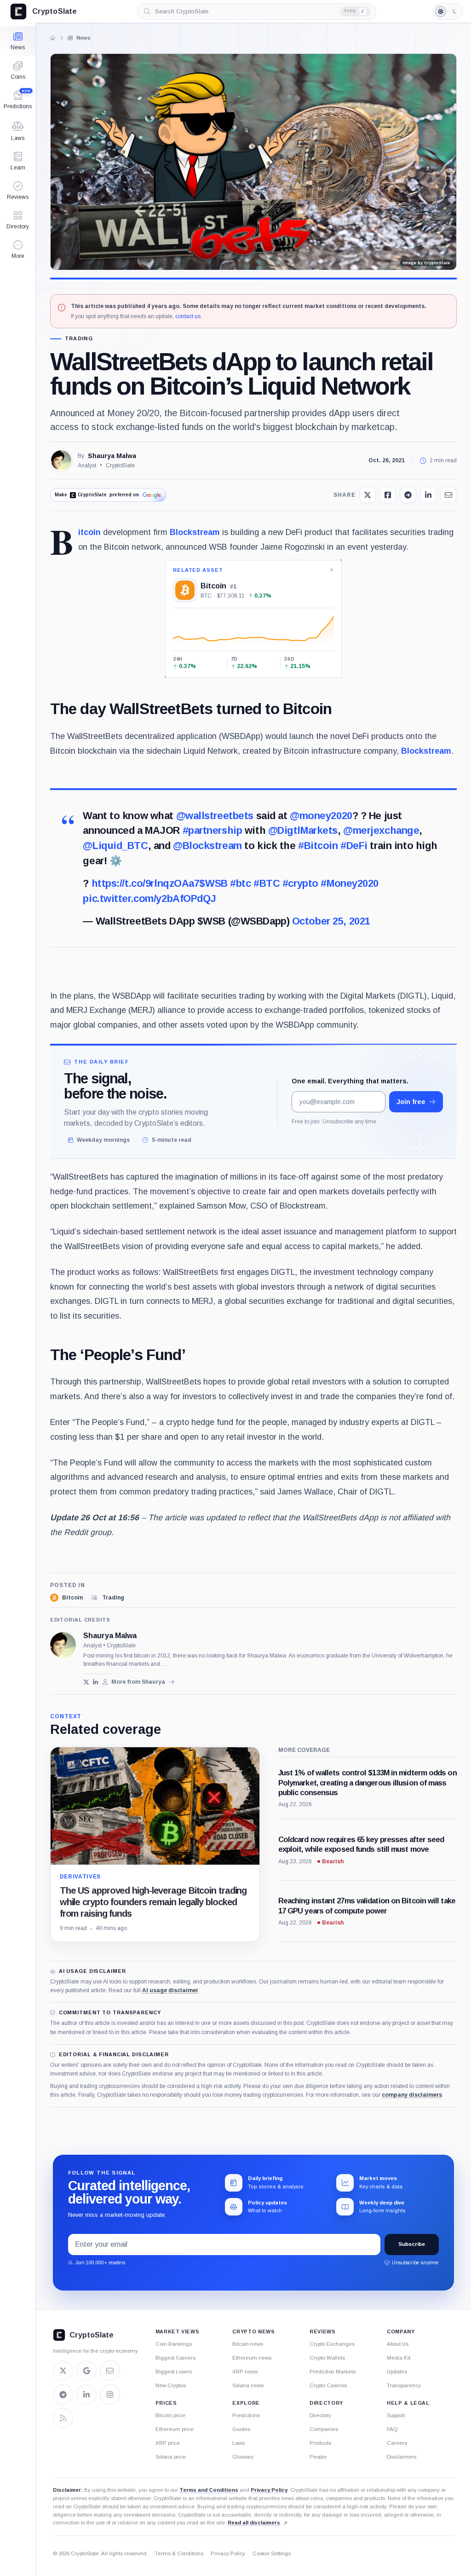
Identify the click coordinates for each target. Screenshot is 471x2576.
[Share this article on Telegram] (408, 495)
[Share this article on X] (368, 495)
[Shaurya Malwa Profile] (61, 460)
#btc (240, 883)
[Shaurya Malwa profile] (63, 1645)
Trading (79, 339)
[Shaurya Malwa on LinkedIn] (96, 1682)
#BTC (267, 883)
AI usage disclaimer (170, 1990)
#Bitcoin (318, 846)
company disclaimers (412, 2095)
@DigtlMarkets (303, 830)
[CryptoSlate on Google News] (86, 2371)
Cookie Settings (272, 2553)
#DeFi (354, 846)
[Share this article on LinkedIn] (428, 495)
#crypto (300, 883)
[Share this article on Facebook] (388, 495)
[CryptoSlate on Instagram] (110, 2395)
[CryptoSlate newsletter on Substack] (110, 2371)
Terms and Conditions (209, 2490)
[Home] (52, 38)
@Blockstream (207, 846)
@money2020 (321, 816)
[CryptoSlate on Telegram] (63, 2395)
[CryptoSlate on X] (63, 2371)
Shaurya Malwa (112, 456)
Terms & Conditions (179, 2553)
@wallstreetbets (215, 816)
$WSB (213, 883)
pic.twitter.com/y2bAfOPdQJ (149, 898)
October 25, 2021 (331, 921)
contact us (188, 316)
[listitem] (66, 1598)
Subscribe (412, 2244)
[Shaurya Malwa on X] (86, 1682)
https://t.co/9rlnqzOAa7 (146, 883)
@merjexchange (381, 830)
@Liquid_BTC (115, 846)
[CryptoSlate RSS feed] (63, 2418)
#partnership (213, 830)
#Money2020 (350, 883)
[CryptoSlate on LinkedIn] (86, 2395)
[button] (18, 250)
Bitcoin (89, 532)
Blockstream (195, 532)
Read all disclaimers (254, 2523)
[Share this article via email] (448, 495)
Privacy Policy (269, 2490)
